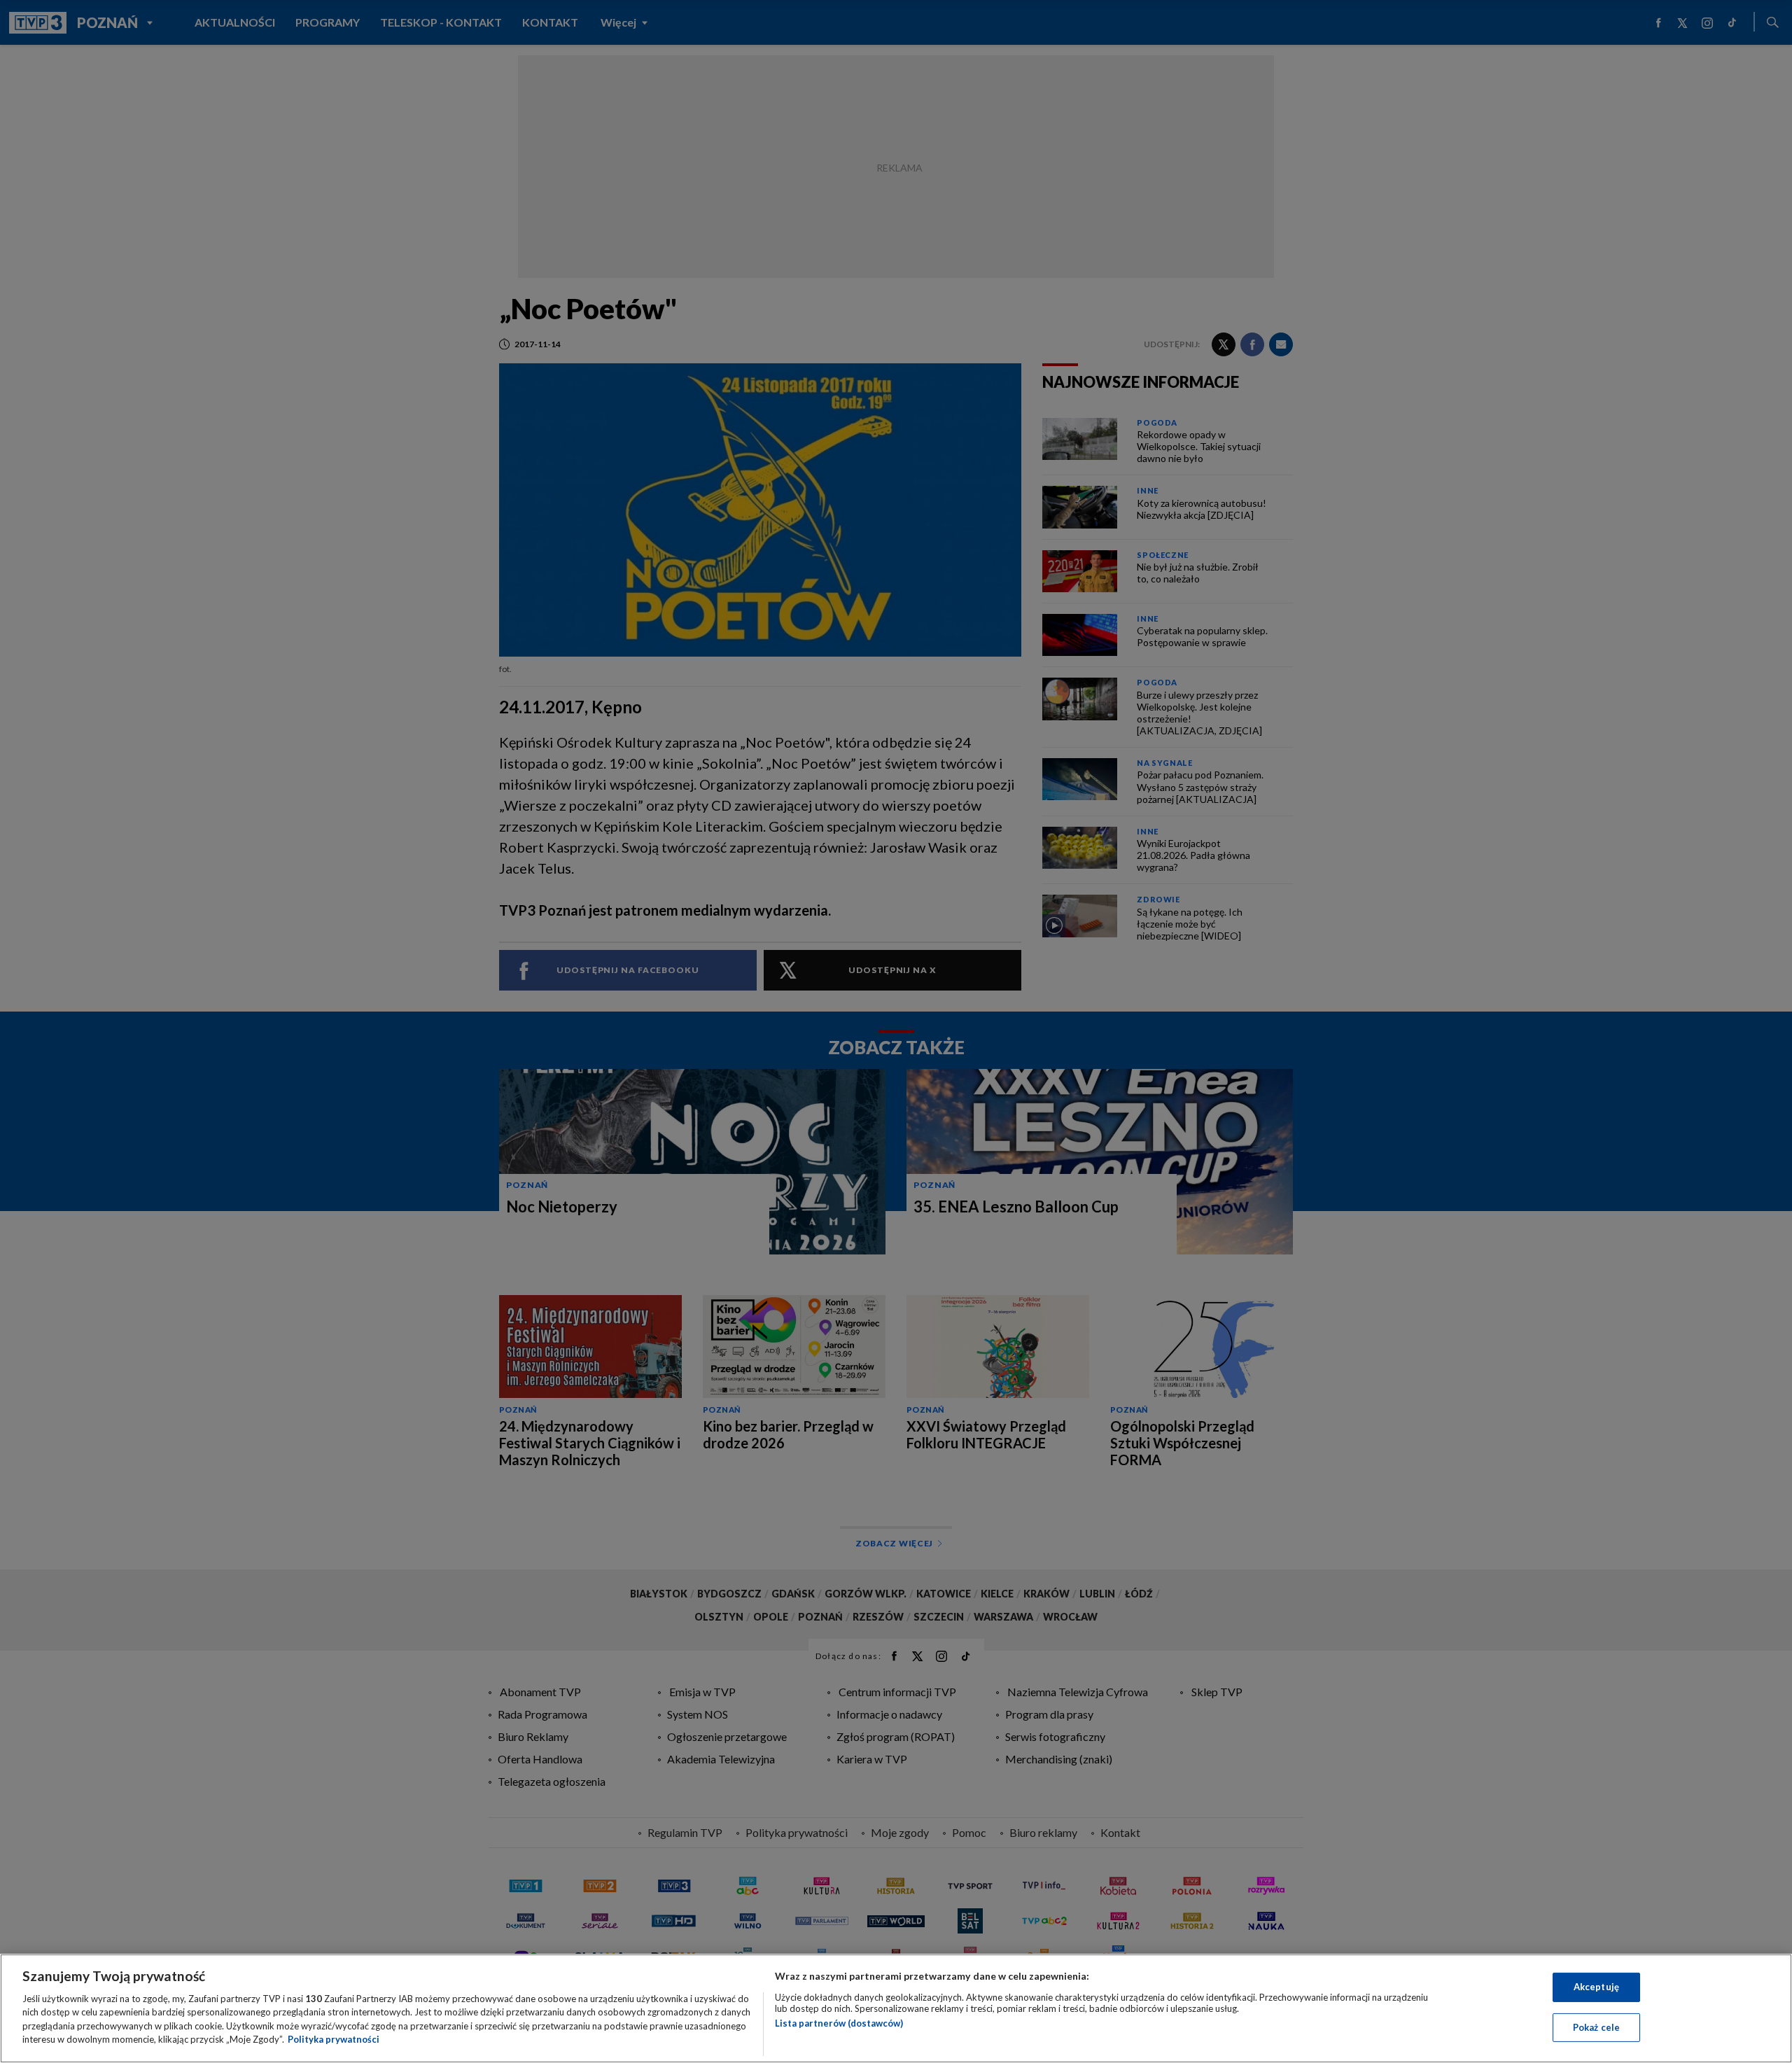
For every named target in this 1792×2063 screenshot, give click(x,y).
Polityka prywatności (334, 2039)
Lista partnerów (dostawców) (839, 2023)
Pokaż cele (1596, 2027)
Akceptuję (1596, 1987)
